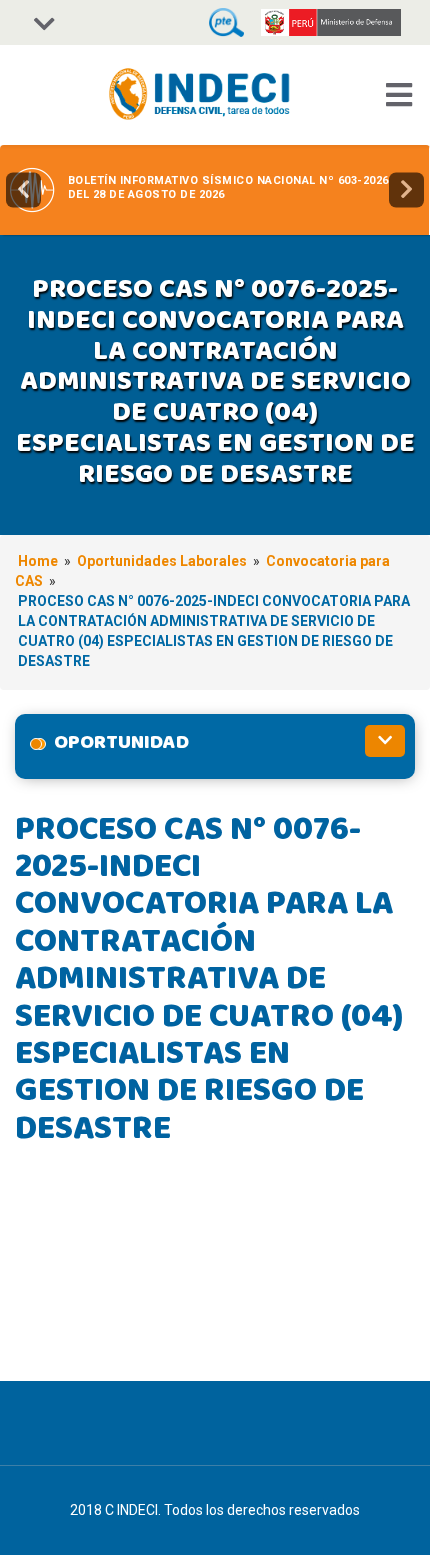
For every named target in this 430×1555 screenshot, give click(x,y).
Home (38, 561)
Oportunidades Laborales (162, 561)
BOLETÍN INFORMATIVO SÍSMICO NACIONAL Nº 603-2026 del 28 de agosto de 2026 (228, 187)
